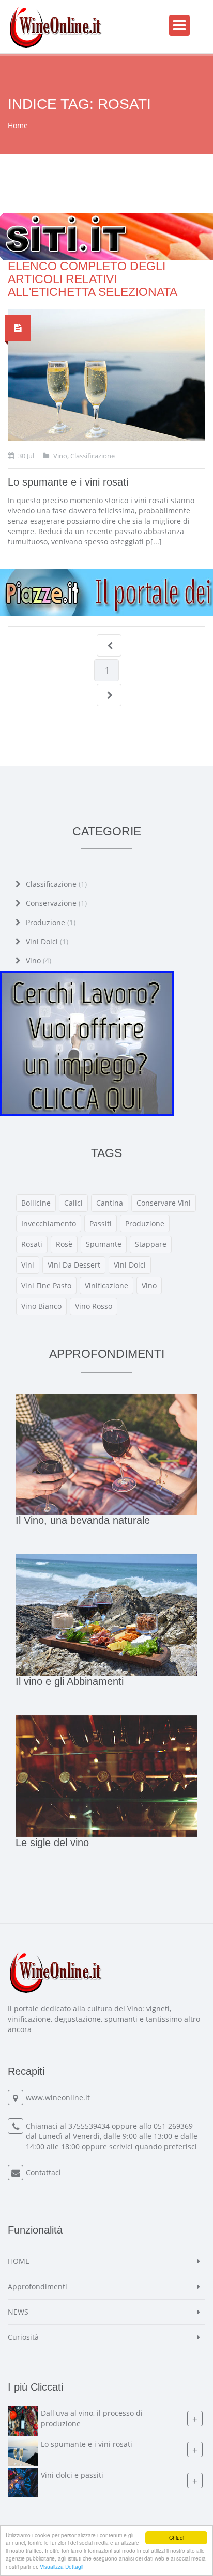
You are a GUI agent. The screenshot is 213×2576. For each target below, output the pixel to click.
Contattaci (43, 2172)
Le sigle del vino (52, 1843)
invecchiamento (49, 1223)
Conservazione (56, 903)
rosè (64, 1244)
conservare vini (164, 1203)
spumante (104, 1244)
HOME (19, 2261)
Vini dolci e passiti (72, 2475)
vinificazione (106, 1285)
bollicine (36, 1203)
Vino (39, 961)
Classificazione (56, 884)
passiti (101, 1223)
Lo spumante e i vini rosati (68, 482)
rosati (32, 1244)
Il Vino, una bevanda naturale (83, 1520)
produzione (145, 1223)
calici (73, 1203)
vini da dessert (74, 1265)
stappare (151, 1244)
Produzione (51, 922)
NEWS (18, 2312)
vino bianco (41, 1306)
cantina (110, 1203)
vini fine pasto (46, 1285)
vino (149, 1285)
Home (18, 125)
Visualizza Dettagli (62, 2566)
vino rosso (94, 1306)
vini (28, 1265)
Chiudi (177, 2538)
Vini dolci (47, 941)
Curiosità (23, 2337)
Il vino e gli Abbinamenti (70, 1681)
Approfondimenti (37, 2286)
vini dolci (130, 1265)
